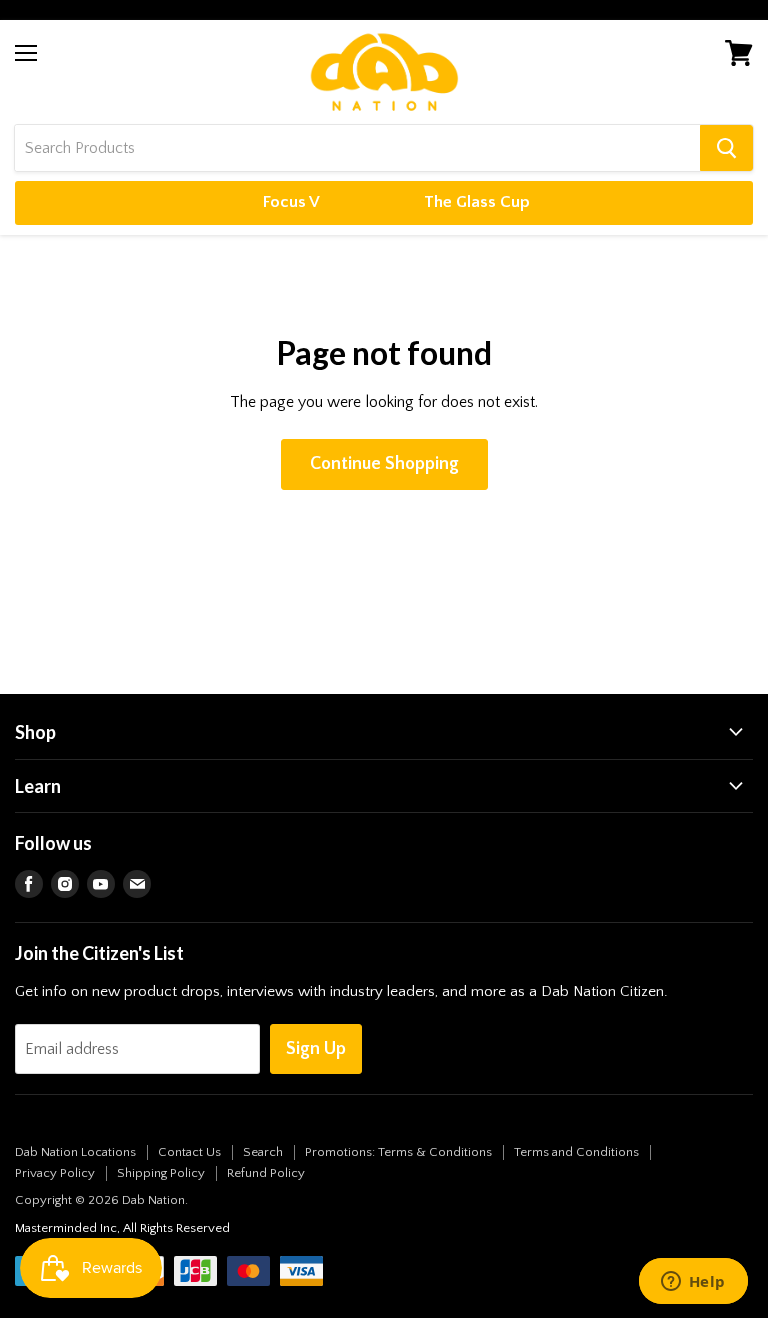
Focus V (291, 202)
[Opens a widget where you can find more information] (693, 1283)
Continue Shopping (384, 464)
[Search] (726, 148)
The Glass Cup (477, 202)
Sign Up (316, 1049)
